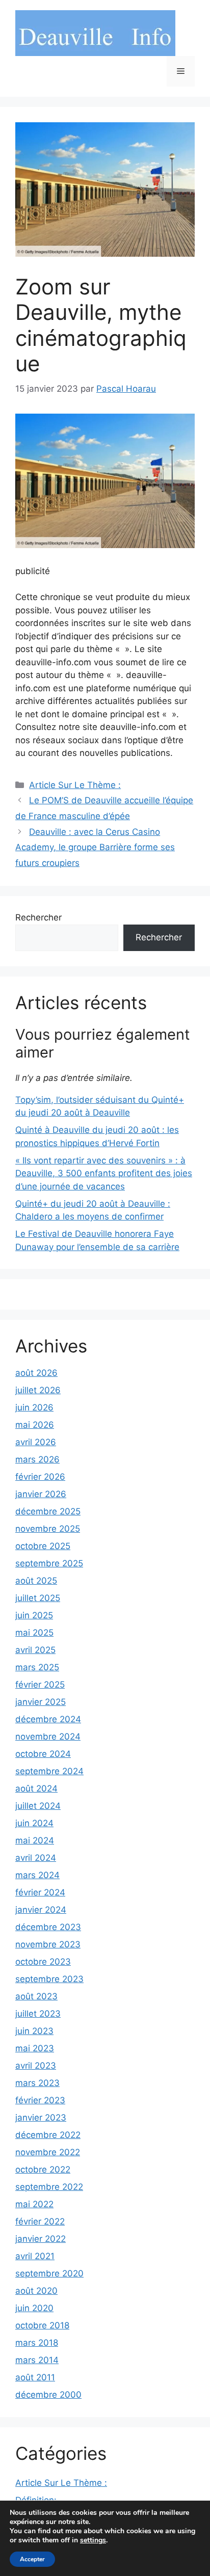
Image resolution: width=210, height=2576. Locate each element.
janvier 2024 (41, 1910)
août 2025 (36, 1581)
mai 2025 (34, 1633)
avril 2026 (36, 1442)
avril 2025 (35, 1650)
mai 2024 (35, 1840)
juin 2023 (34, 2031)
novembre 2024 (48, 1737)
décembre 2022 (48, 2135)
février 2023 (40, 2100)
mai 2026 (35, 1425)
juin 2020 (34, 2308)
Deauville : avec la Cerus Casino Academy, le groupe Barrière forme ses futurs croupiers (95, 847)
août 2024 (36, 1788)
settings (93, 2540)
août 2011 (35, 2377)
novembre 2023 (48, 1944)
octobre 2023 (43, 1962)
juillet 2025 (38, 1598)
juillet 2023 (38, 2014)
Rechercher (38, 917)
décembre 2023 (48, 1927)
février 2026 (40, 1477)
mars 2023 (37, 2083)
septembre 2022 (49, 2187)
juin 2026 (34, 1407)
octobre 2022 (43, 2170)
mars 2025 (37, 1667)
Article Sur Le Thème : (75, 785)
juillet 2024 (38, 1806)
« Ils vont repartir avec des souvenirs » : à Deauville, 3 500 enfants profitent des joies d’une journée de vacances (104, 1173)
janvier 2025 (41, 1702)
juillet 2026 (38, 1390)
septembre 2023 (49, 1979)
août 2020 (36, 2291)
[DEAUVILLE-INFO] (95, 33)
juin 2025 (34, 1615)
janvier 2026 (41, 1494)
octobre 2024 (43, 1754)
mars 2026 (37, 1459)
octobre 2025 (43, 1546)
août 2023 (36, 1996)
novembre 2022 (48, 2152)
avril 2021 (35, 2256)
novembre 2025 (48, 1529)
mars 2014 (37, 2360)
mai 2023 (35, 2048)
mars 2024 (37, 1875)
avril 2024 (36, 1858)
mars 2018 (37, 2343)
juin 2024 (34, 1823)
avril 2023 (36, 2066)
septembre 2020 (49, 2273)
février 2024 (40, 1892)
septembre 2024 (49, 1771)
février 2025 (40, 1685)
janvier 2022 (41, 2239)
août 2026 (36, 1373)
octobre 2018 (42, 2325)
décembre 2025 (48, 1511)
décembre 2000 (48, 2395)
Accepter (32, 2559)
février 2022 (40, 2221)
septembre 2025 (49, 1563)
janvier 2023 (41, 2118)
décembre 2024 (48, 1719)
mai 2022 (34, 2204)
